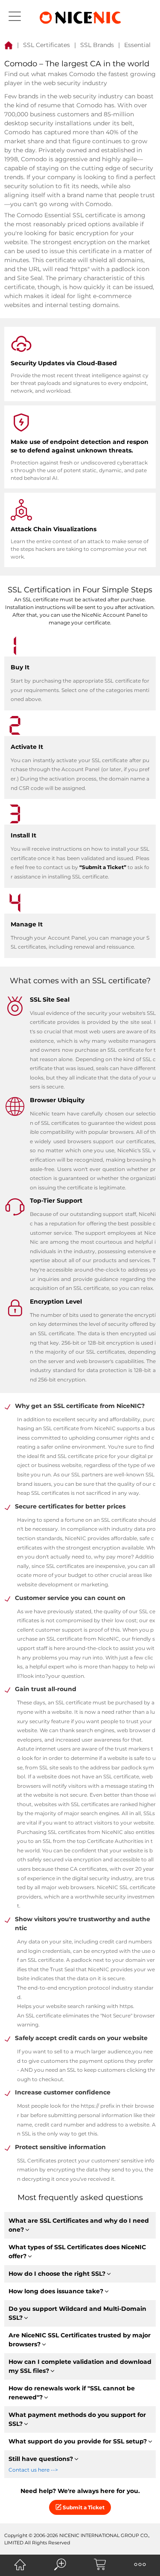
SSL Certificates (47, 45)
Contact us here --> (33, 2470)
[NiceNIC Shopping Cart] (100, 2564)
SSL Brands (97, 45)
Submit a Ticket (83, 2507)
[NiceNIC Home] (20, 2564)
